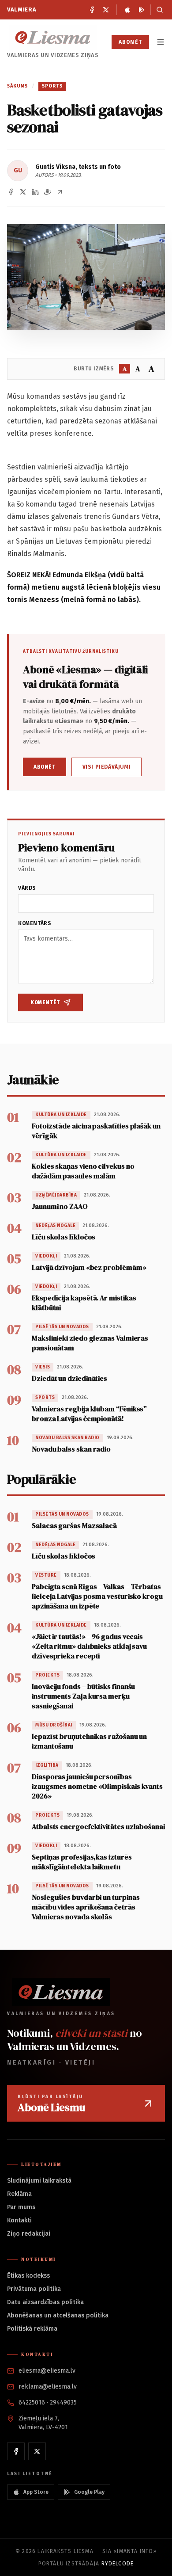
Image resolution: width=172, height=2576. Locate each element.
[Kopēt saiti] (60, 192)
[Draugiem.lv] (48, 192)
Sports (52, 86)
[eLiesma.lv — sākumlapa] (53, 37)
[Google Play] (142, 10)
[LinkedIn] (35, 192)
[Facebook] (92, 10)
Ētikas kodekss (28, 2276)
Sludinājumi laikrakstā (39, 2181)
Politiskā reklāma (32, 2329)
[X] (106, 10)
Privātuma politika (34, 2289)
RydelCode (118, 2564)
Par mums (21, 2207)
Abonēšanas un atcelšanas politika (58, 2315)
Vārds (27, 888)
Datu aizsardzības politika (45, 2302)
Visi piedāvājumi (107, 767)
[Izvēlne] (161, 42)
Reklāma (19, 2194)
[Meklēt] (158, 10)
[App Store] (127, 10)
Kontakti (19, 2220)
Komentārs (35, 923)
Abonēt (130, 42)
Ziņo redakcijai (29, 2234)
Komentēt (45, 1002)
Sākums (18, 86)
